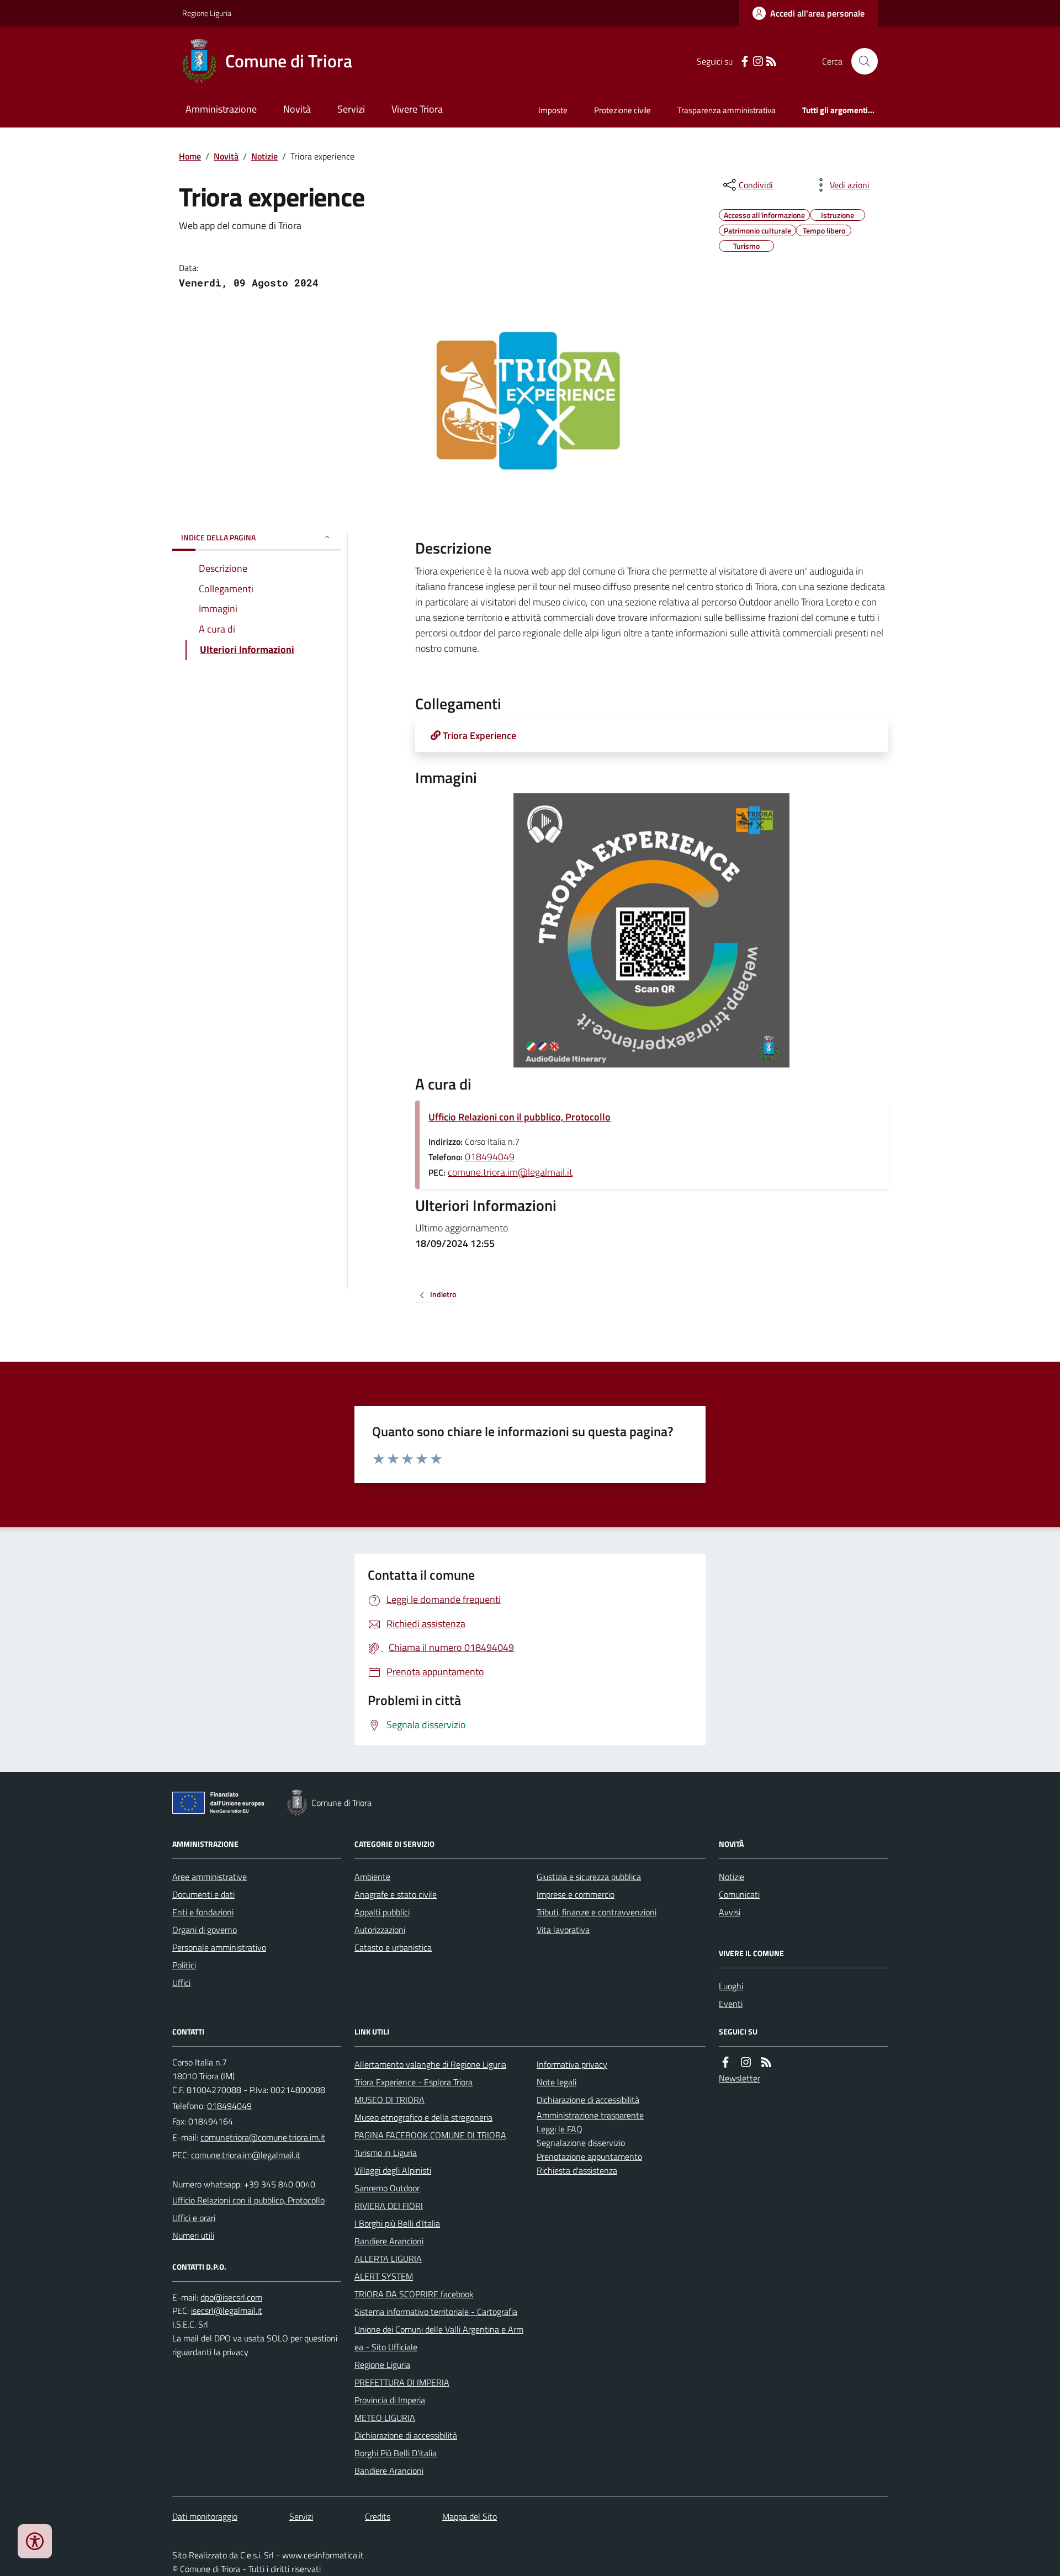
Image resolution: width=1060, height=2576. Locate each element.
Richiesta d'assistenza (577, 2170)
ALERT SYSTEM (384, 2276)
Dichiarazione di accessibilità (406, 2435)
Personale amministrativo (219, 1947)
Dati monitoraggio (205, 2516)
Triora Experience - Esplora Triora (414, 2082)
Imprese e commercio (576, 1894)
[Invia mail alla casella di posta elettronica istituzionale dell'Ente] (263, 2137)
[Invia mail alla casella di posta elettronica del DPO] (231, 2298)
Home (190, 156)
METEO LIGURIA (385, 2418)
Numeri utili (193, 2235)
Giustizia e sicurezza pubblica (589, 1877)
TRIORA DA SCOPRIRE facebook (414, 2294)
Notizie (264, 156)
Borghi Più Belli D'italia (396, 2453)
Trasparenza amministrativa (727, 110)
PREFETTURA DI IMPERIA (402, 2382)
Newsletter (740, 2078)
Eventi (731, 2004)
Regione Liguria (207, 13)
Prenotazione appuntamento (589, 2157)
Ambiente (372, 1877)
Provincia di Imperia (390, 2400)
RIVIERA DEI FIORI (389, 2206)
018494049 (490, 1157)
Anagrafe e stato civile (396, 1894)
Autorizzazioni (380, 1930)
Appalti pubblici (382, 1912)
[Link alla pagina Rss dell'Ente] (766, 2062)
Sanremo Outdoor (387, 2188)
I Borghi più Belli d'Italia (397, 2223)
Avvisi (730, 1912)
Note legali (556, 2082)
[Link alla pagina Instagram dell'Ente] (746, 2062)
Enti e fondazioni (203, 1912)
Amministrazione (221, 109)
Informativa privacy (572, 2064)
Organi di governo (205, 1930)
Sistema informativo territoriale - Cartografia (436, 2312)
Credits (378, 2516)
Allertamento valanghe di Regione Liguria (430, 2064)
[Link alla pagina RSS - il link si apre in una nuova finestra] (771, 62)
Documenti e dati (203, 1894)
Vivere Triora (417, 109)
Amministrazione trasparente (590, 2115)
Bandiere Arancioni (389, 2241)
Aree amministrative (210, 1877)
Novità (297, 109)
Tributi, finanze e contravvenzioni (597, 1912)
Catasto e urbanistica (393, 1947)
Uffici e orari (194, 2218)
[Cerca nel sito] (860, 61)
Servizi (351, 109)
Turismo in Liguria (386, 2153)
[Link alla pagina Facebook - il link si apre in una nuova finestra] (745, 62)
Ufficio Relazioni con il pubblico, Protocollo (520, 1117)
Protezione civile (622, 110)
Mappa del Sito (470, 2516)
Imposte (553, 110)
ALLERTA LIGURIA (388, 2259)
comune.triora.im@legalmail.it (510, 1172)
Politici (184, 1965)
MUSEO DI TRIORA (389, 2100)
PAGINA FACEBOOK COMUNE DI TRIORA (430, 2135)
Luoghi (731, 1986)
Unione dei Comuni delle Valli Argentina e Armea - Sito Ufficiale (439, 2338)
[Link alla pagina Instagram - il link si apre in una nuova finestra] (758, 62)
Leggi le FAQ (560, 2129)
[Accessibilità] (35, 2541)
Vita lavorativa (563, 1930)
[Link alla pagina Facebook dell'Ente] (725, 2062)
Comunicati (739, 1894)
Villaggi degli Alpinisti (393, 2170)
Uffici (181, 1983)
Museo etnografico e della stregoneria (423, 2117)
